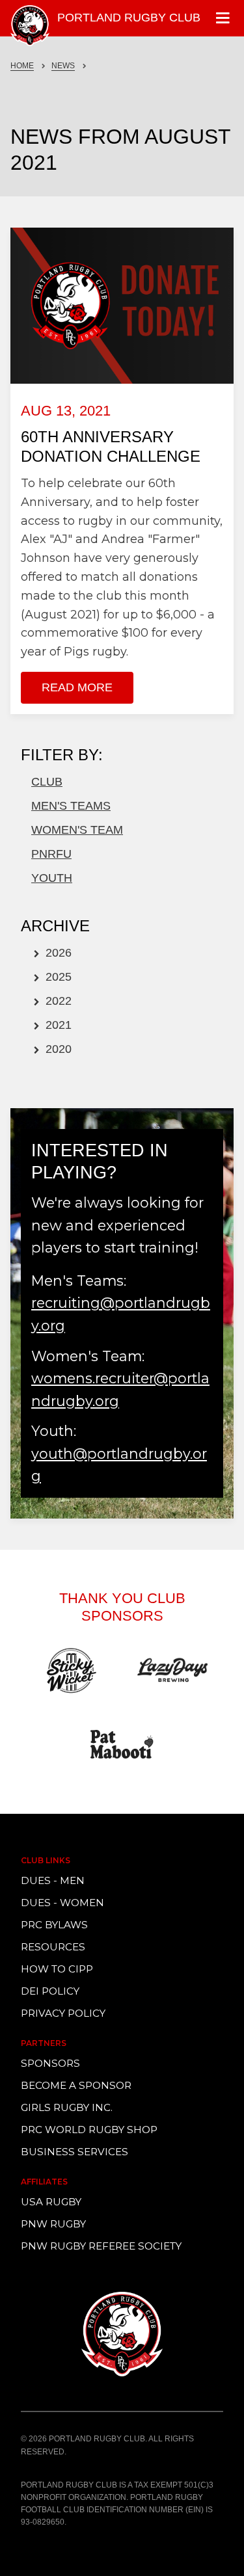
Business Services (75, 2152)
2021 (57, 1025)
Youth (52, 878)
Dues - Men (53, 1880)
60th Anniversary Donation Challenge (111, 446)
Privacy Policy (63, 2013)
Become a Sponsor (76, 2085)
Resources (53, 1947)
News (63, 66)
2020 (57, 1049)
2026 (57, 953)
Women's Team (77, 830)
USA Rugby (51, 2202)
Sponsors (50, 2063)
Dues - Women (62, 1903)
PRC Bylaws (54, 1925)
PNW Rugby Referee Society (101, 2246)
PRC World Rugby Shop (89, 2130)
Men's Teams (71, 806)
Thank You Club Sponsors (122, 1607)
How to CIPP (57, 1969)
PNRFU (51, 854)
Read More (77, 687)
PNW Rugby (53, 2224)
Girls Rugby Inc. (67, 2107)
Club (47, 782)
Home (22, 66)
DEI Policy (50, 1991)
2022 (57, 1001)
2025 (57, 977)
